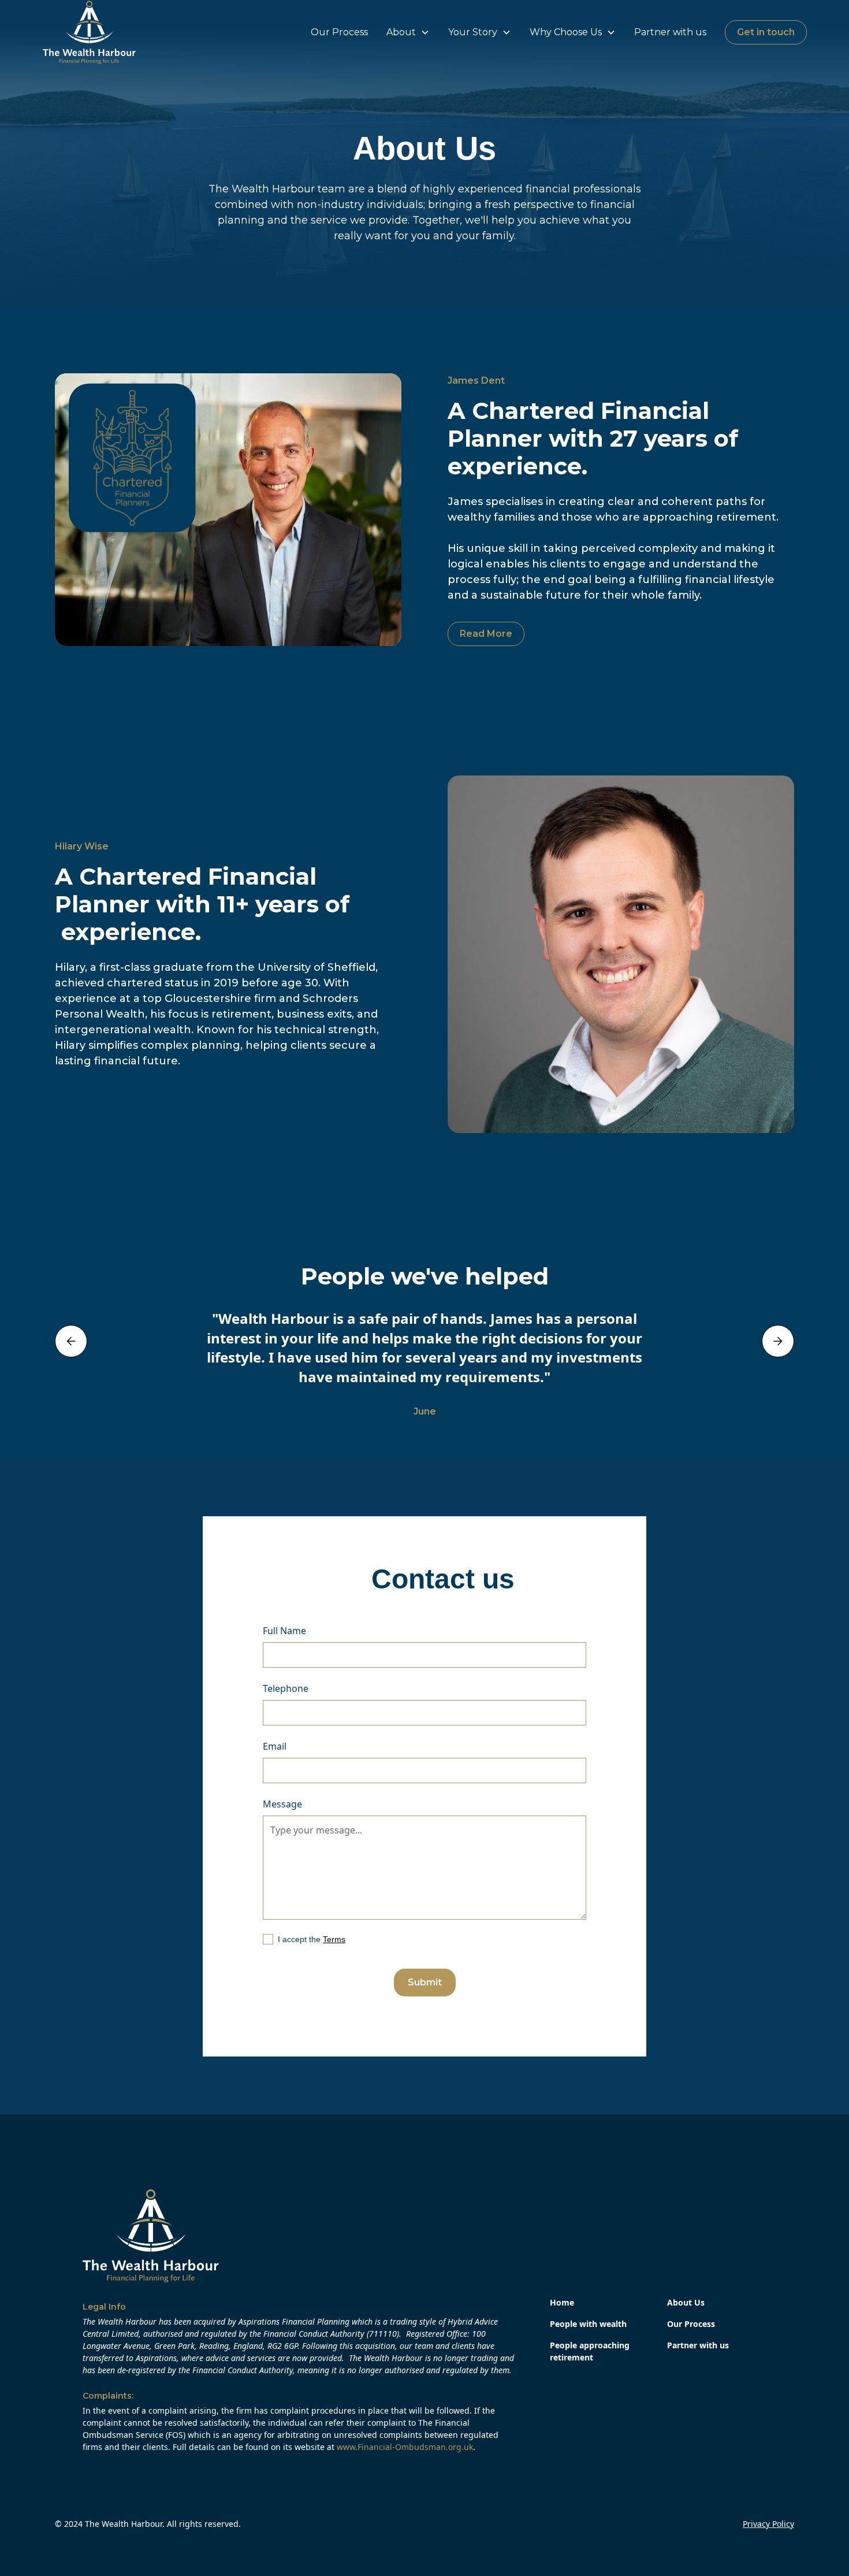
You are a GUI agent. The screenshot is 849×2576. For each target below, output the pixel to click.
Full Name (284, 1631)
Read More (486, 634)
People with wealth (588, 2324)
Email (275, 1746)
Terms (334, 1939)
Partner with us (670, 32)
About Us (686, 2302)
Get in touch (766, 32)
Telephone (286, 1688)
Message (282, 1804)
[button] (408, 32)
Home (562, 2302)
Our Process (339, 32)
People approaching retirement (590, 2351)
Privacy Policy (768, 2524)
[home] (89, 32)
